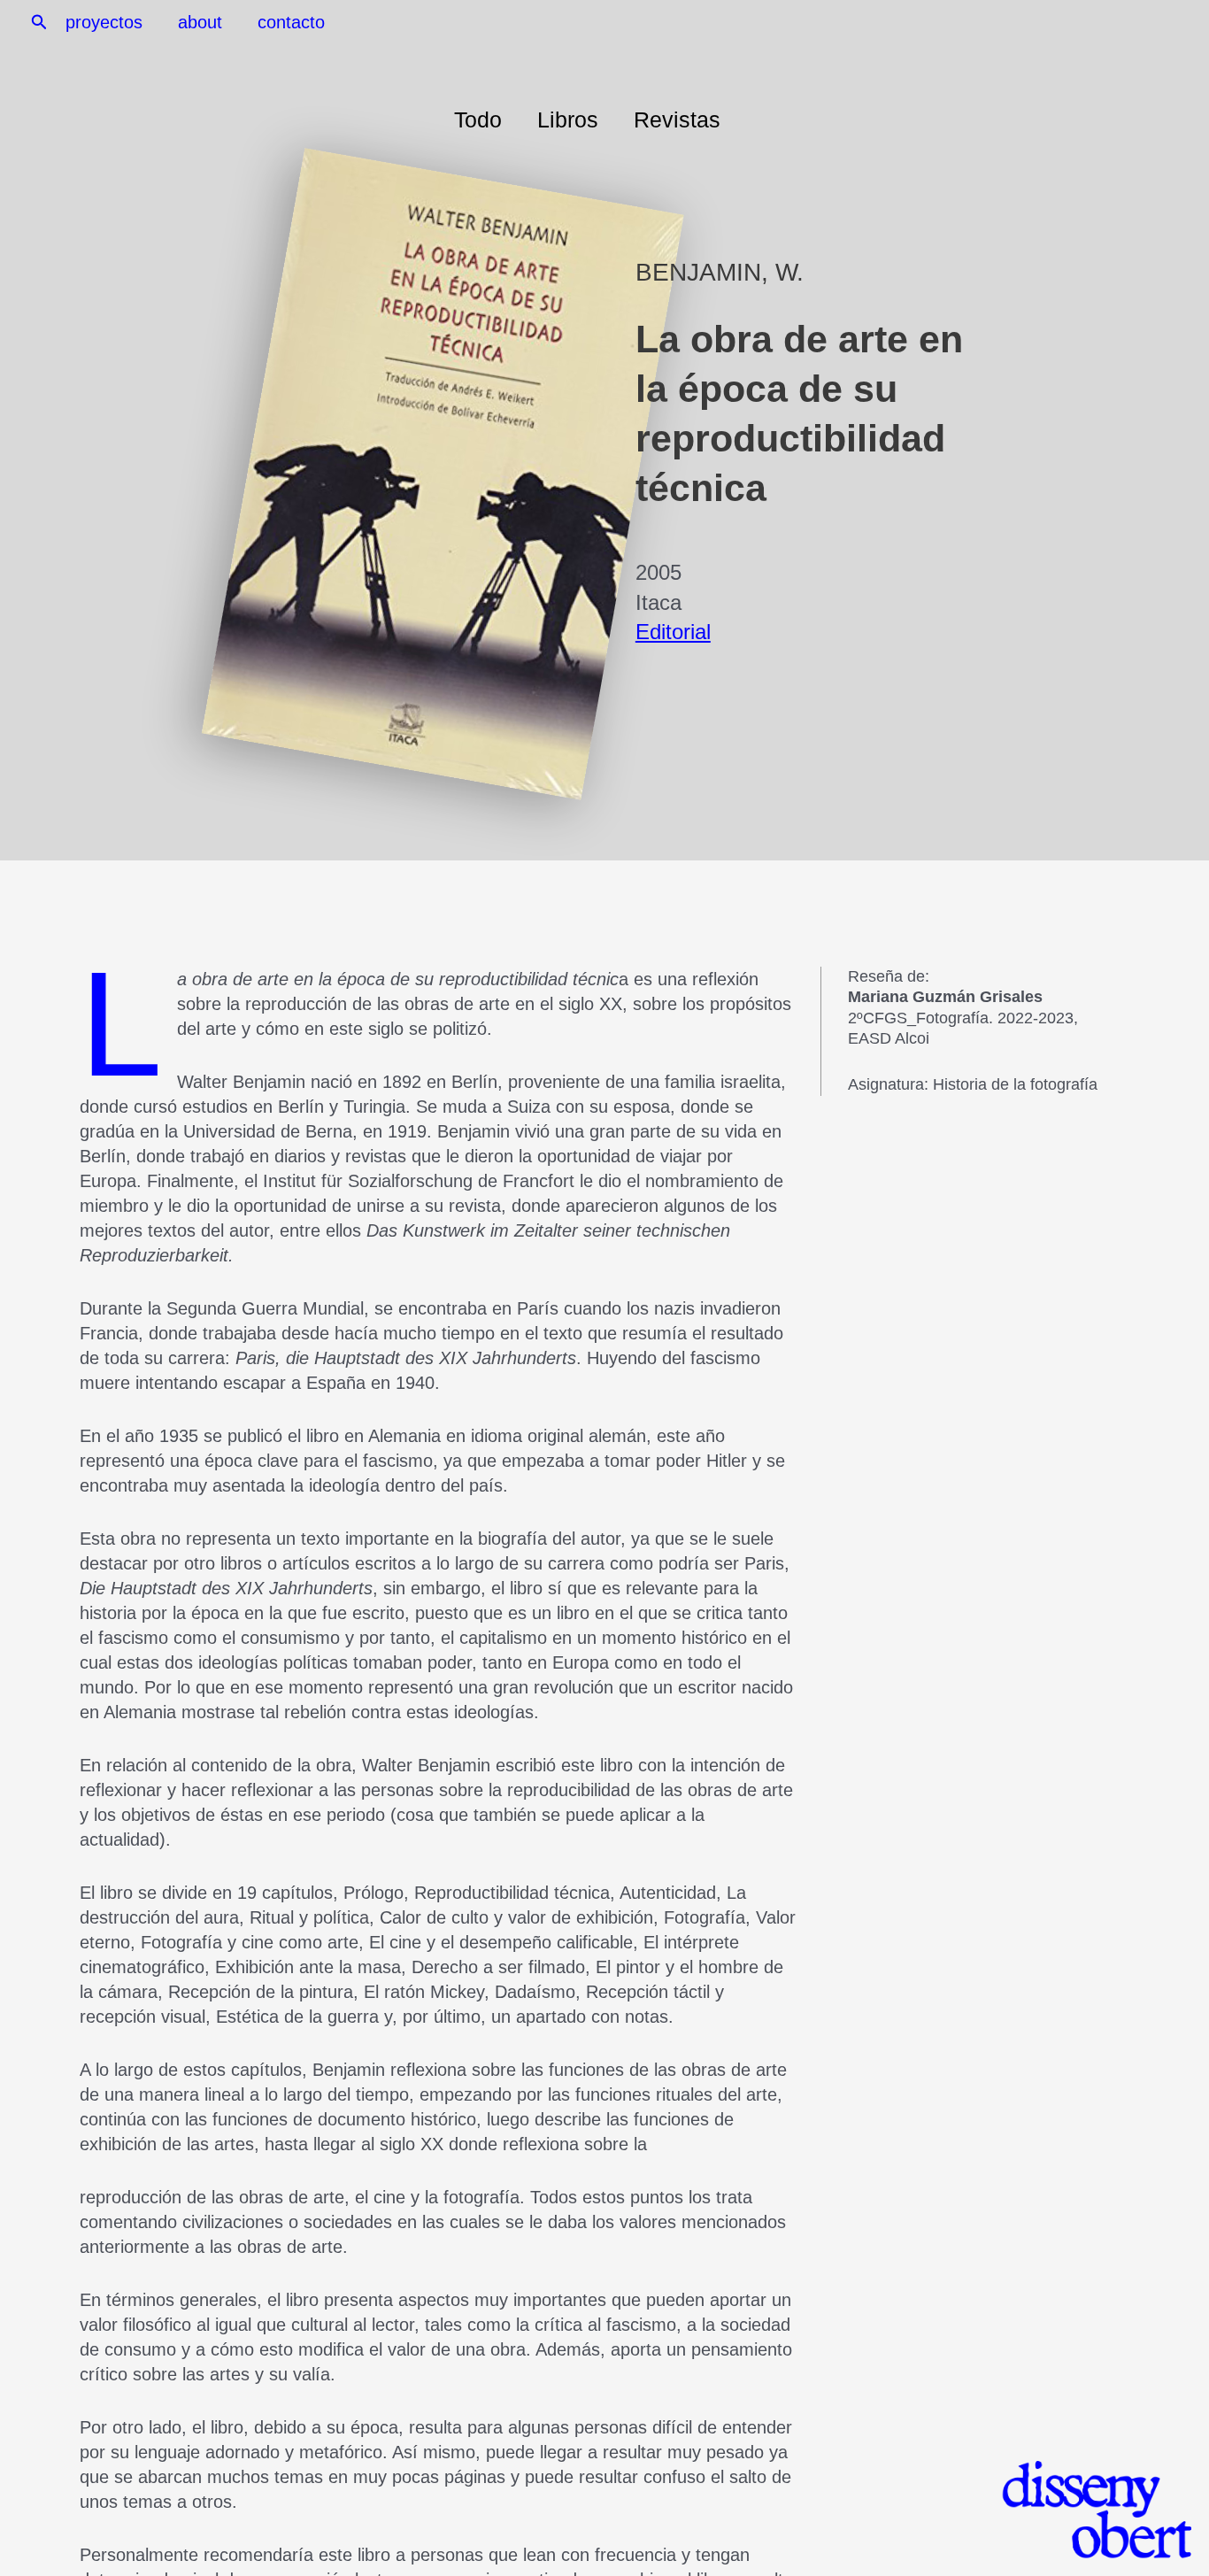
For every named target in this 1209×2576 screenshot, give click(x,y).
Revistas (677, 120)
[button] (39, 23)
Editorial (673, 632)
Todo (478, 120)
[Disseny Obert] (1081, 2510)
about (200, 22)
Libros (568, 120)
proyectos (104, 22)
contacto (291, 22)
